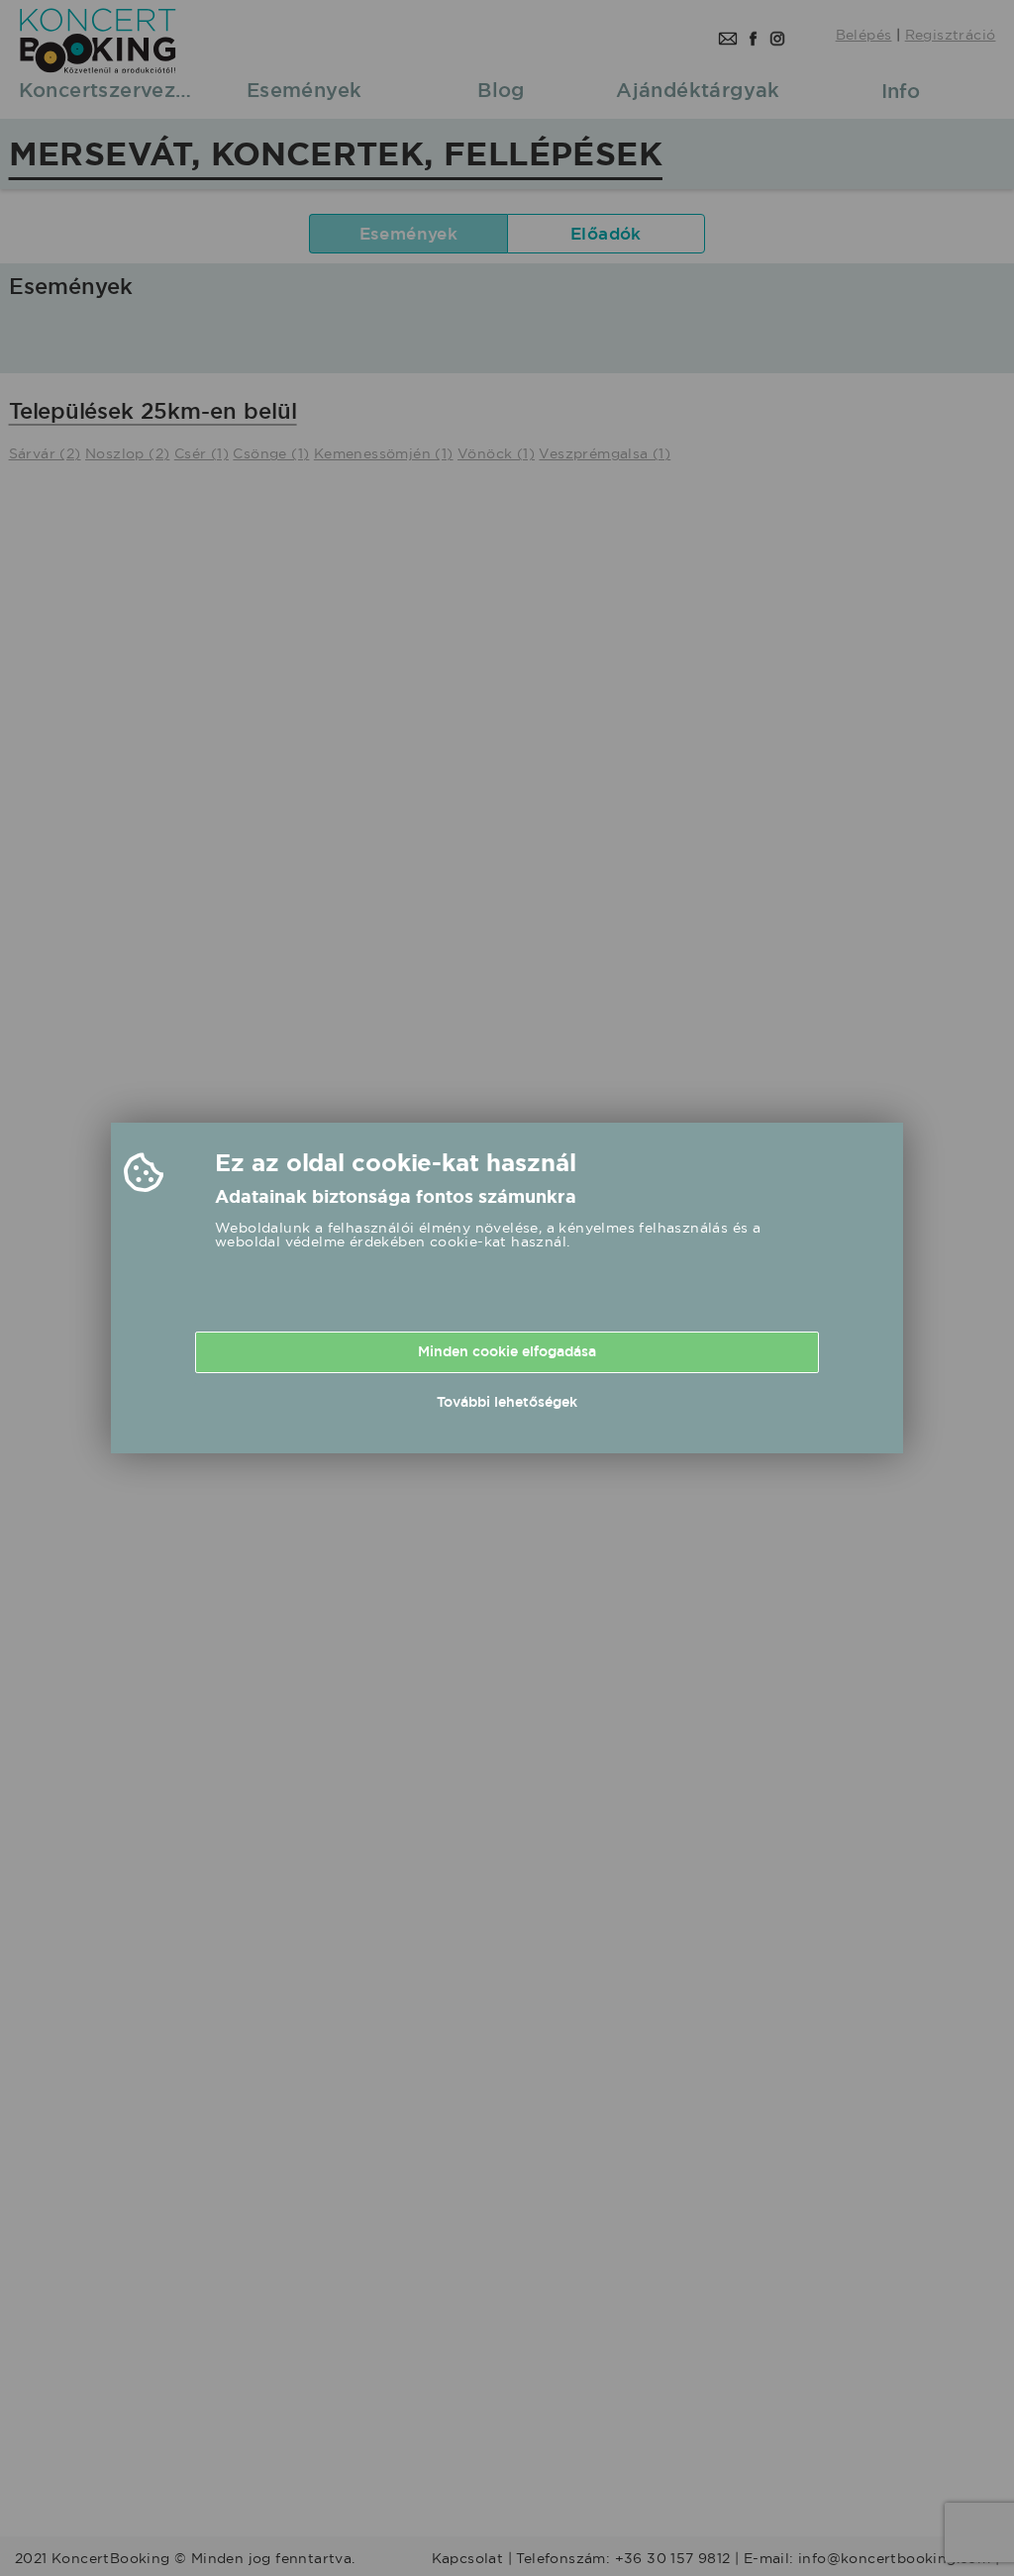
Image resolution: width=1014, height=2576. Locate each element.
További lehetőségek (507, 1402)
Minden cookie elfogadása (507, 1351)
